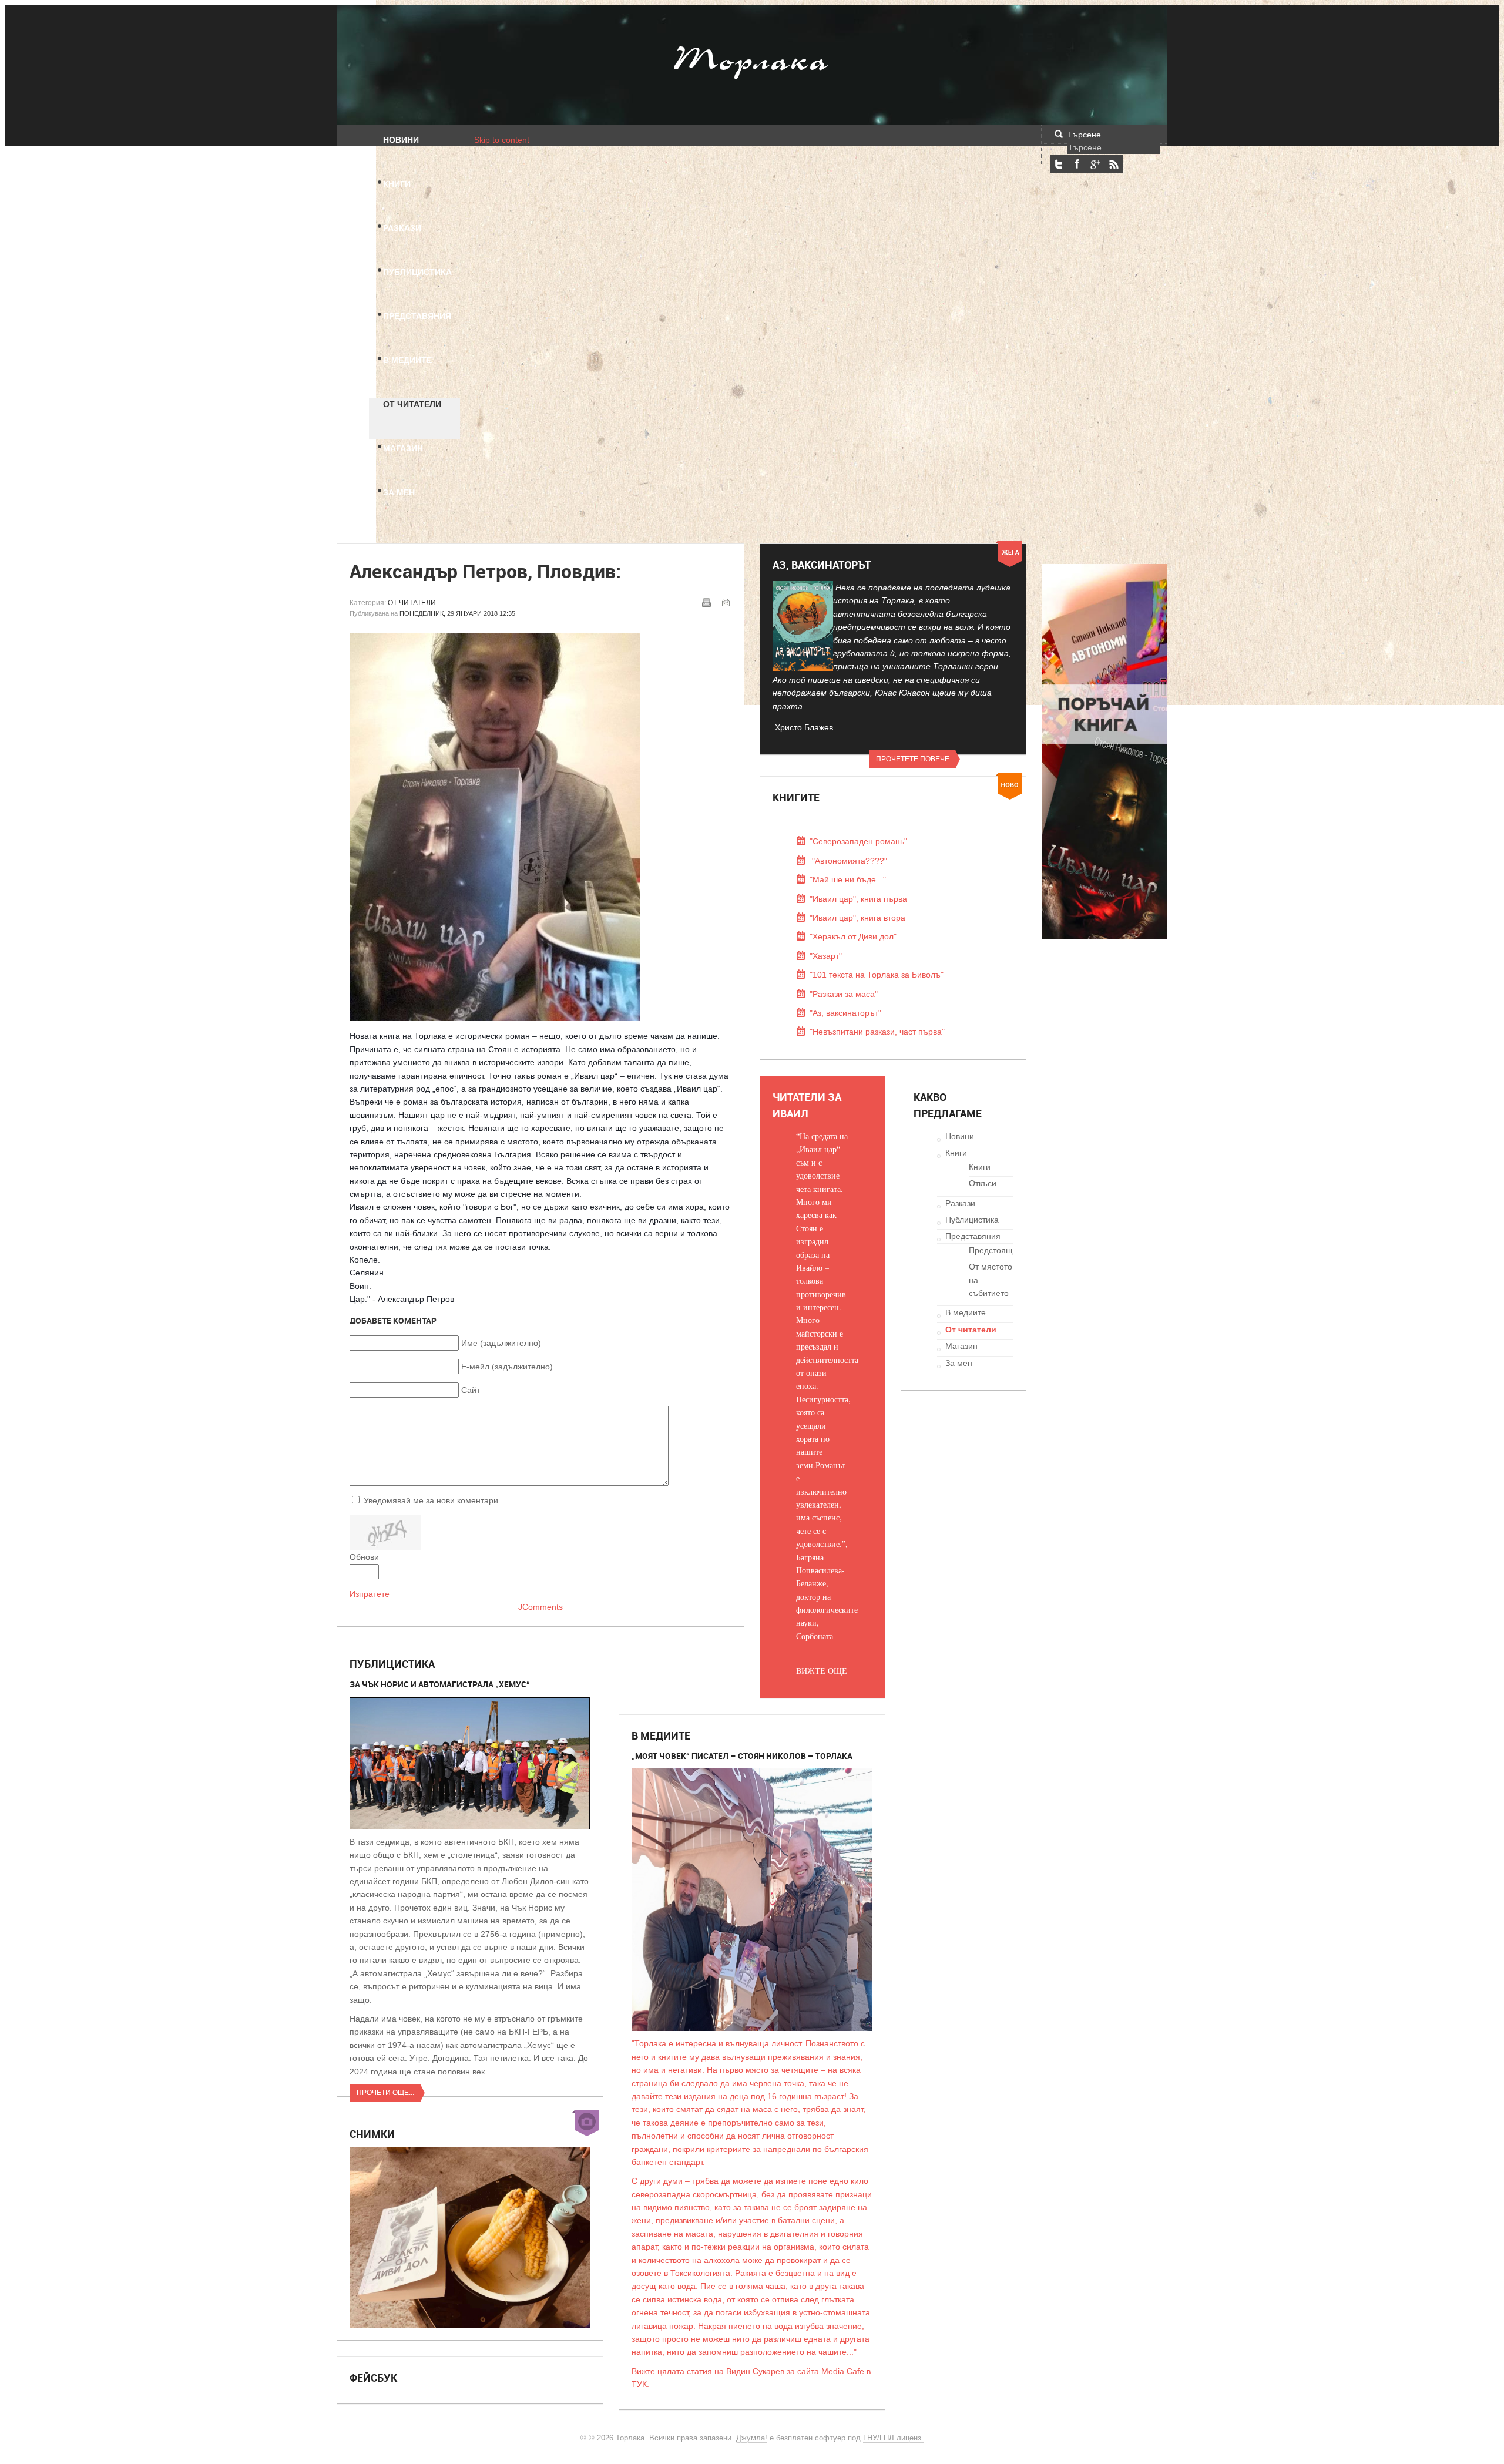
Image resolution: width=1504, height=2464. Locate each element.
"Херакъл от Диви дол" (853, 936)
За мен (959, 1363)
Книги (956, 1153)
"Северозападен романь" (858, 841)
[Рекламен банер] (1104, 936)
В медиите (966, 1312)
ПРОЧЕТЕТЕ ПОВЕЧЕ (913, 759)
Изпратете (370, 1594)
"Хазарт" (826, 956)
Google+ (1095, 164)
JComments (540, 1607)
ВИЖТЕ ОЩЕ (822, 1671)
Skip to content (502, 140)
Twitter (1059, 164)
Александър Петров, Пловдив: (485, 571)
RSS (1113, 164)
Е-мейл (726, 602)
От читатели (412, 603)
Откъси (983, 1183)
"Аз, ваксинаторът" (845, 1013)
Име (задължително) (501, 1343)
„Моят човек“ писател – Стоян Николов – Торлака (742, 1756)
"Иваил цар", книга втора (857, 918)
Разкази (960, 1203)
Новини (960, 1136)
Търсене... (1088, 135)
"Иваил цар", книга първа (858, 899)
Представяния (973, 1236)
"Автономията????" (848, 861)
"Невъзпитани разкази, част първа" (877, 1032)
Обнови (364, 1557)
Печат (706, 602)
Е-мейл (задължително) (507, 1367)
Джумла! (752, 2438)
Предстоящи (993, 1250)
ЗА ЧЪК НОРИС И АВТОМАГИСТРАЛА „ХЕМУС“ (440, 1684)
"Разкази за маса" (844, 994)
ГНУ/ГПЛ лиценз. (893, 2438)
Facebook (1077, 164)
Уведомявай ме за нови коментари (431, 1500)
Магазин (961, 1346)
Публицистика (972, 1220)
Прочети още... (385, 2093)
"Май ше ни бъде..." (848, 879)
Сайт (471, 1390)
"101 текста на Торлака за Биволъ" (877, 975)
